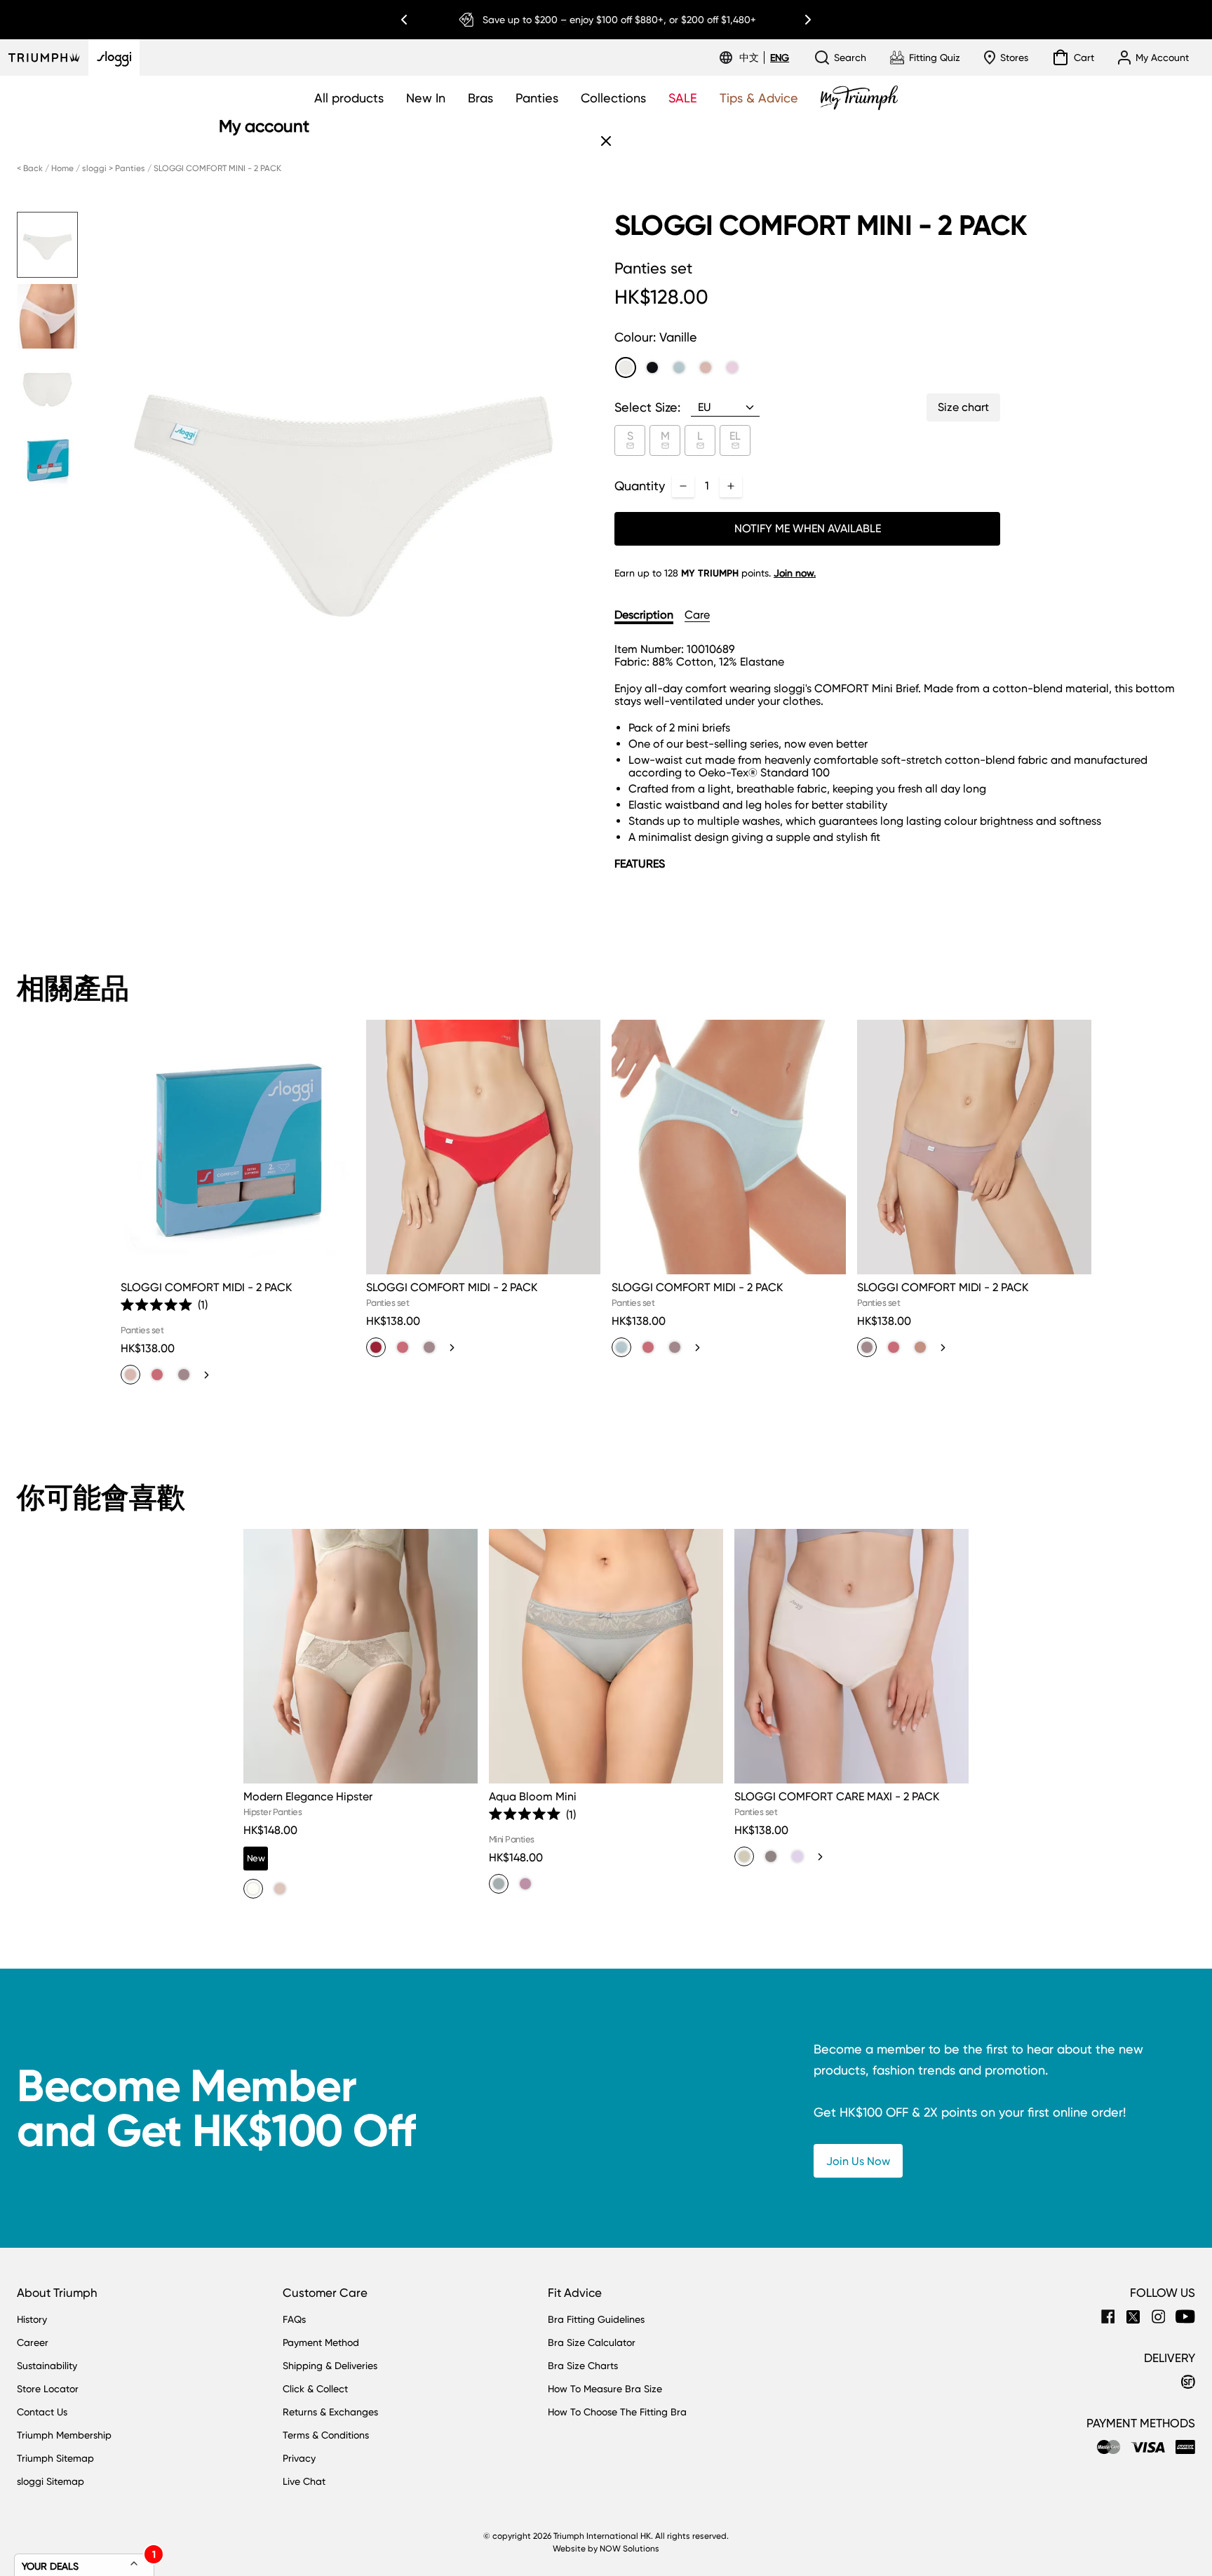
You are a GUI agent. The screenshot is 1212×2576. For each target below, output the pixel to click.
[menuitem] (751, 58)
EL (735, 436)
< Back (30, 168)
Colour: (656, 337)
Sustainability (47, 2366)
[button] (164, 1305)
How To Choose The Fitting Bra (617, 2412)
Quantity (640, 486)
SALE (683, 98)
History (32, 2319)
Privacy (299, 2458)
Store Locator (48, 2389)
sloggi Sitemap (50, 2481)
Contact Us (42, 2412)
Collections (613, 98)
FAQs (294, 2319)
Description (644, 615)
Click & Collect (315, 2389)
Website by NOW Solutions (606, 2549)
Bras (480, 98)
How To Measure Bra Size (605, 2389)
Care (697, 615)
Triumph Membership (64, 2435)
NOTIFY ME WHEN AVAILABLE (808, 528)
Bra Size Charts (583, 2366)
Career (33, 2342)
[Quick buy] (335, 1277)
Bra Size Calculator (592, 2342)
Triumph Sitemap (55, 2458)
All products (349, 98)
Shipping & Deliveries (330, 2366)
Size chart (963, 407)
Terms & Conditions (326, 2435)
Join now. (795, 573)
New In (426, 98)
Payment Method (321, 2342)
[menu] (764, 58)
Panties (537, 98)
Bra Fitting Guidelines (596, 2319)
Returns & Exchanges (330, 2412)
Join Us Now (858, 2161)
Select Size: (647, 407)
